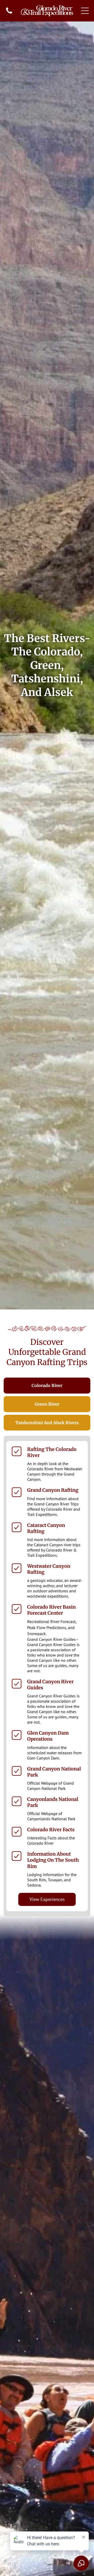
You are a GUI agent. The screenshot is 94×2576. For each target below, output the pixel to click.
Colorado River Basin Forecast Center (51, 1610)
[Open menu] (85, 11)
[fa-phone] (9, 13)
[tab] (47, 1386)
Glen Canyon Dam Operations (48, 1736)
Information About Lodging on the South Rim (53, 1860)
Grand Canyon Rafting (53, 1490)
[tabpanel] (47, 1676)
